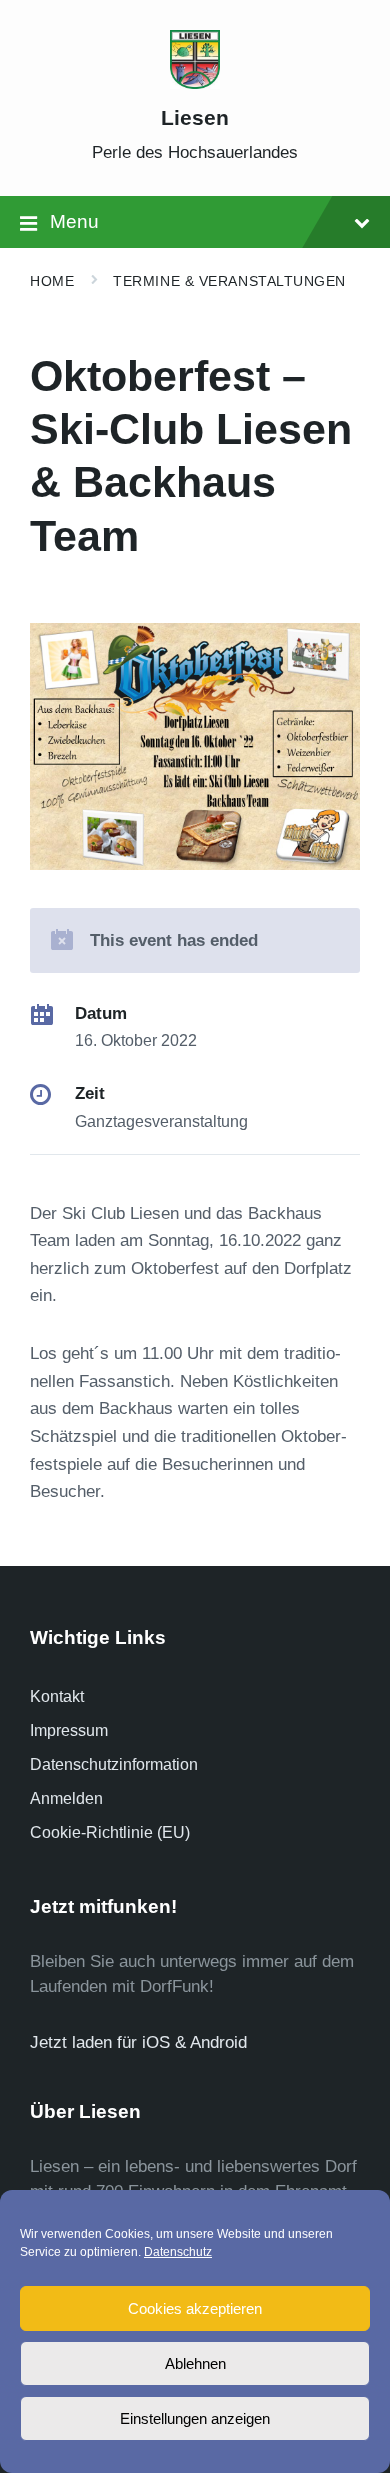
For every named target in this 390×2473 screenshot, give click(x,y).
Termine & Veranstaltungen (229, 281)
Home (52, 281)
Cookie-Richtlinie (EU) (110, 1832)
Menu (74, 221)
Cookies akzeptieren (195, 2308)
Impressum (69, 1730)
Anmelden (66, 1798)
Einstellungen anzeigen (195, 2418)
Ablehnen (195, 2363)
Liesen (195, 118)
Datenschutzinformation (114, 1764)
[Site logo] (195, 83)
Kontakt (57, 1696)
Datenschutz (178, 2252)
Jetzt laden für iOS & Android (138, 2042)
